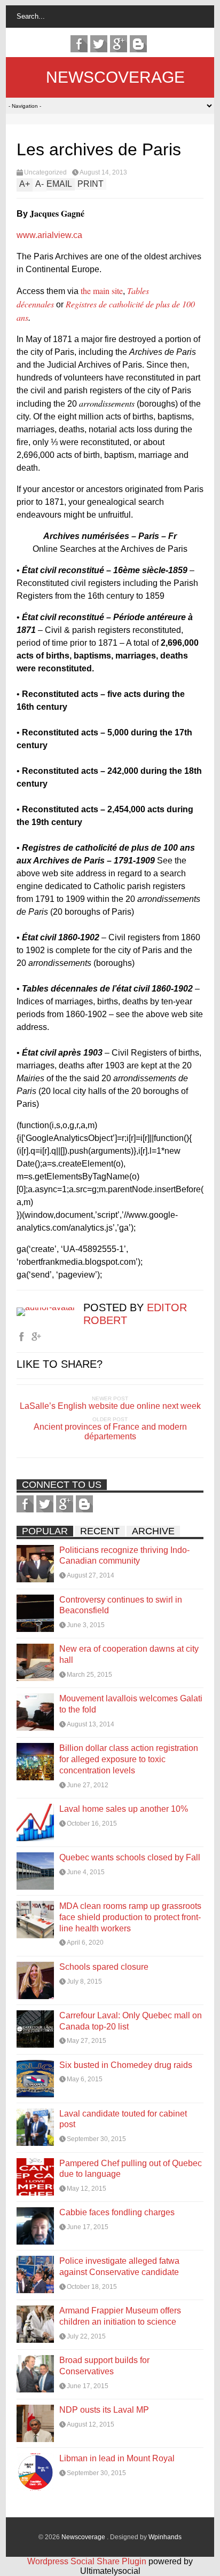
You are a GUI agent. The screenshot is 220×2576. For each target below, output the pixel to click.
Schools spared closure (104, 1967)
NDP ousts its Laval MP (104, 2410)
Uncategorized (45, 172)
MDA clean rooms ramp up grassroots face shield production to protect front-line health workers (130, 1917)
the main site (102, 291)
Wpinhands (165, 2537)
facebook (79, 44)
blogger (138, 44)
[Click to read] (35, 1564)
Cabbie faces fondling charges (117, 2212)
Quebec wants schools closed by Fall (130, 1857)
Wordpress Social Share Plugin (88, 2561)
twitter (99, 44)
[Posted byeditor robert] (50, 1307)
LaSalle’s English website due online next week (110, 1406)
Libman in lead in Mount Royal (117, 2458)
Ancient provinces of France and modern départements (110, 1432)
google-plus (119, 44)
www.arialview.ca (49, 235)
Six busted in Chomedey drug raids (126, 2065)
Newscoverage (115, 77)
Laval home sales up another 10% (124, 1809)
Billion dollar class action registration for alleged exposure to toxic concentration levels (129, 1759)
